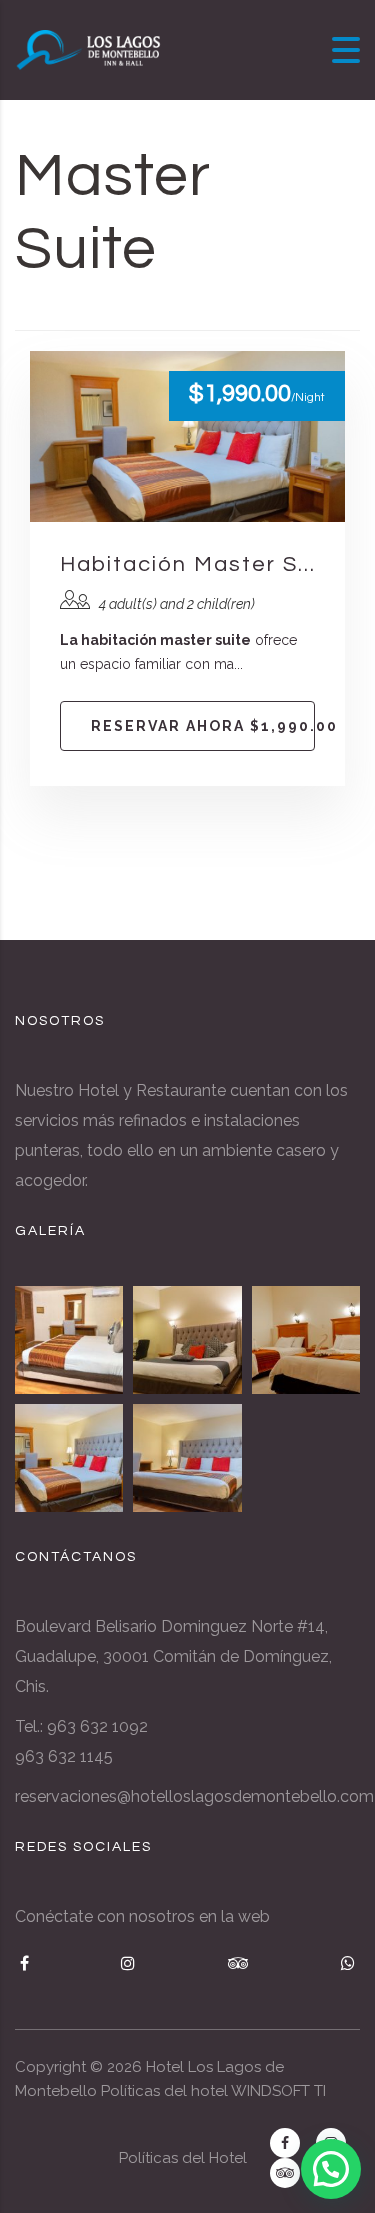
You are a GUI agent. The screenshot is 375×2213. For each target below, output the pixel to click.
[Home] (90, 48)
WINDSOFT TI (278, 2091)
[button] (331, 2169)
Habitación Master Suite (187, 564)
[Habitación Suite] (187, 1458)
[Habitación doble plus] (306, 1340)
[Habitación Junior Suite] (187, 1340)
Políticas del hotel (164, 2091)
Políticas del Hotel (183, 2158)
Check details (188, 436)
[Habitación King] (69, 1340)
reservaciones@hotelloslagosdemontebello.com (194, 1796)
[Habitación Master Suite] (69, 1458)
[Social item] (285, 2143)
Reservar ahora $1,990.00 (203, 726)
